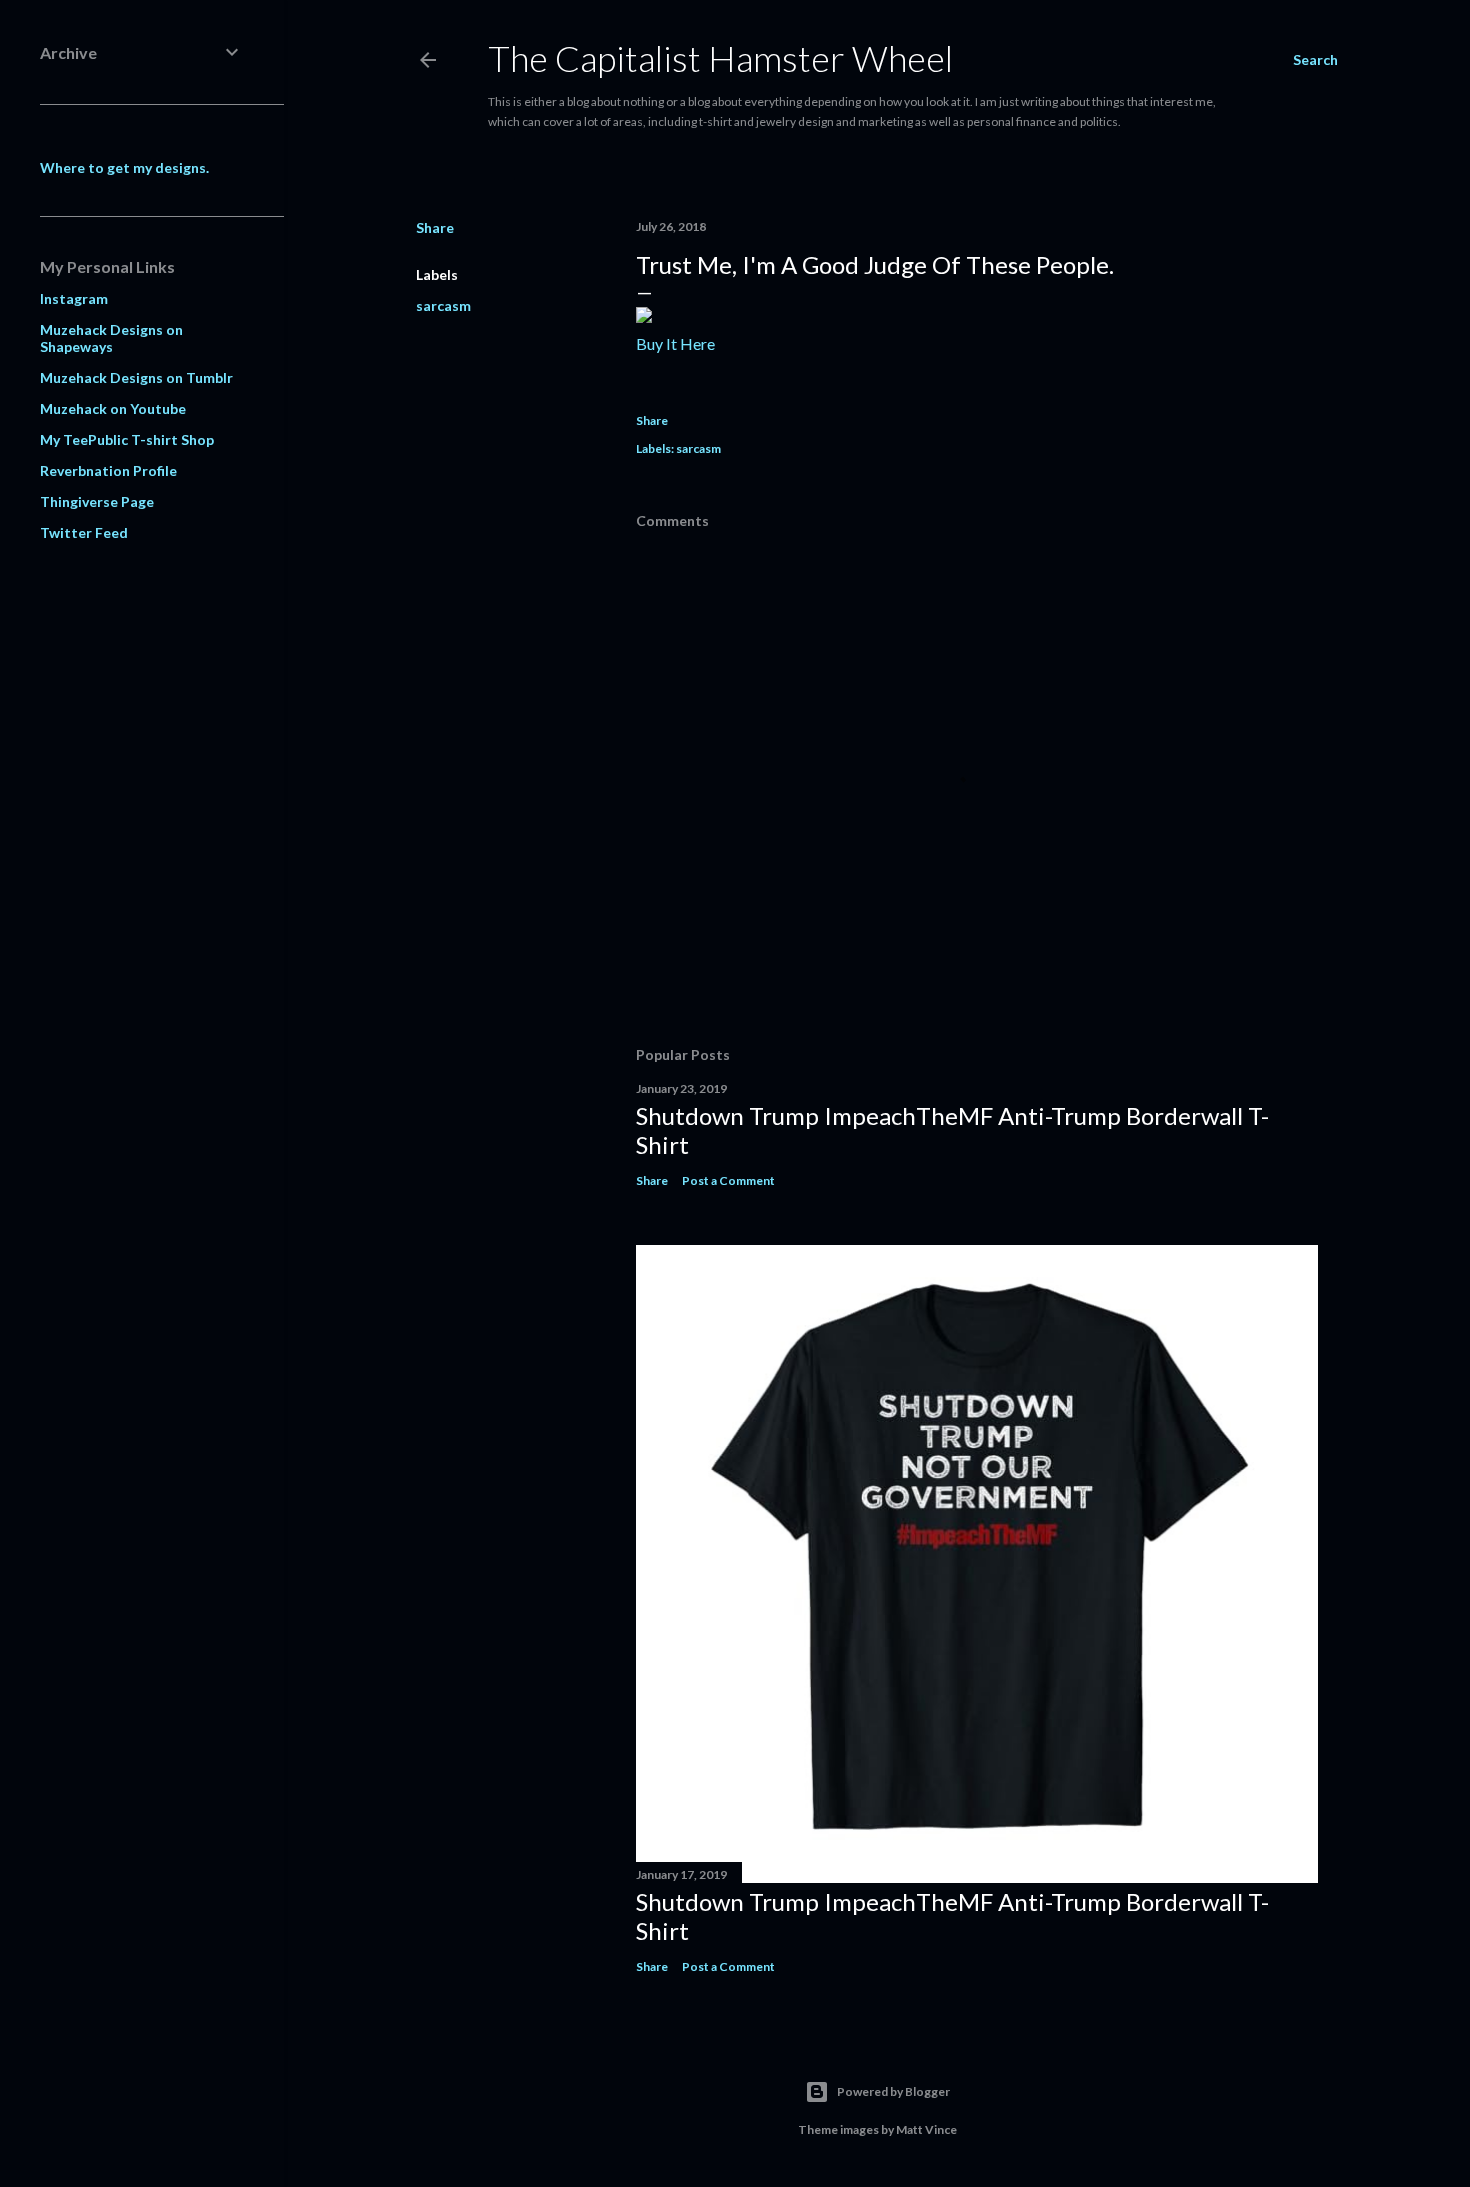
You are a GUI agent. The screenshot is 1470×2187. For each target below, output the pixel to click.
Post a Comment (728, 1180)
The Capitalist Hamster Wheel (720, 58)
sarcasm (443, 305)
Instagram (74, 298)
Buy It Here (675, 343)
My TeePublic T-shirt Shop (127, 439)
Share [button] (435, 227)
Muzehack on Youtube (113, 408)
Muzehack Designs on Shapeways (111, 338)
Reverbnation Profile (108, 470)
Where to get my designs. (124, 167)
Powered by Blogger (893, 2091)
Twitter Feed (84, 532)
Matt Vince (926, 2129)
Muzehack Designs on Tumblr (136, 377)
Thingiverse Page (97, 501)
